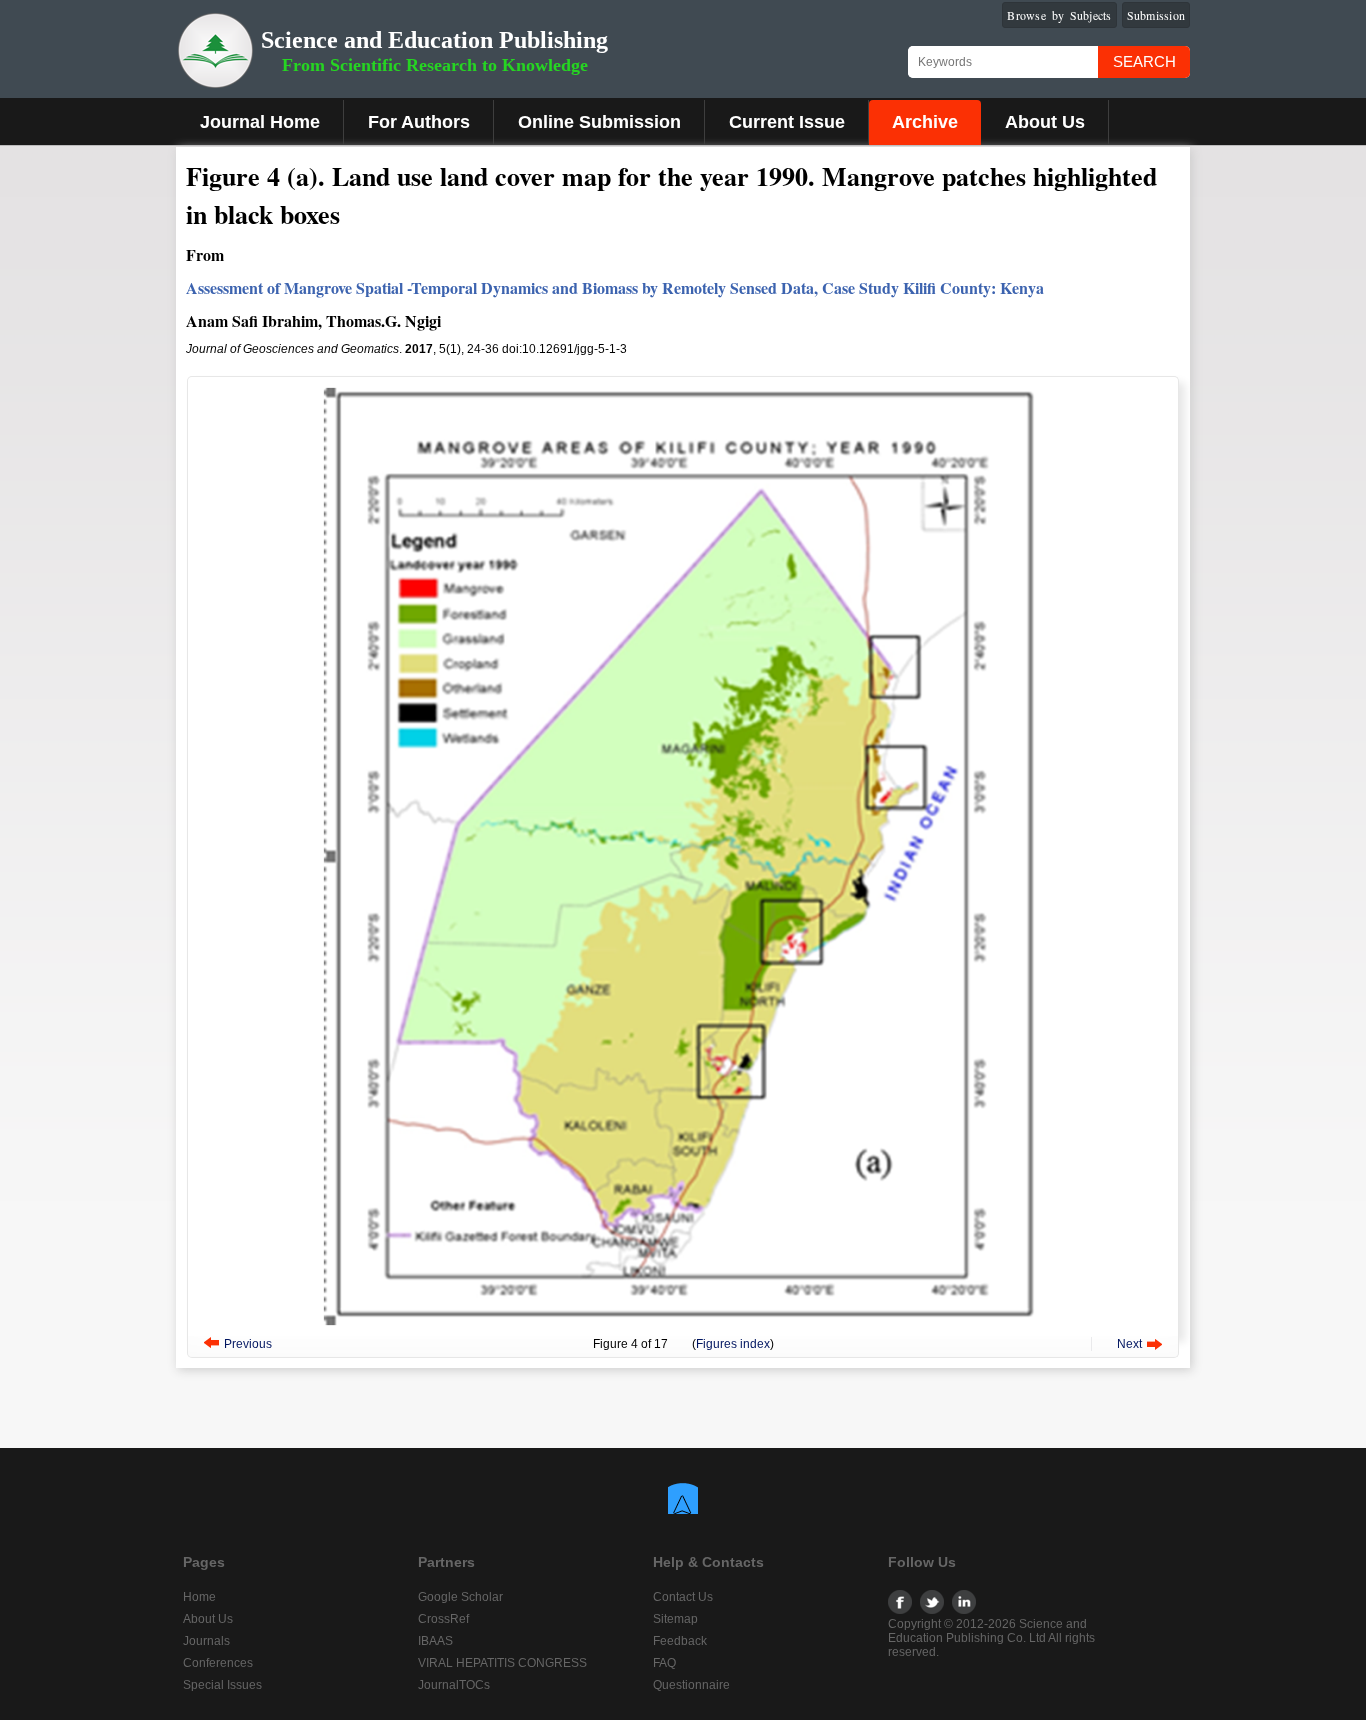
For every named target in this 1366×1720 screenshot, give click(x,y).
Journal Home (260, 122)
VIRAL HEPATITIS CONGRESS (502, 1663)
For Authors (419, 122)
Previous (248, 1344)
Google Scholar (460, 1597)
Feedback (680, 1641)
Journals (206, 1641)
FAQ (664, 1663)
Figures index (733, 1344)
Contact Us (683, 1597)
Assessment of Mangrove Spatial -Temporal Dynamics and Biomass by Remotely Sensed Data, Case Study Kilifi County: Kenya (615, 287)
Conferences (218, 1663)
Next (1129, 1344)
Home (199, 1597)
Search (1144, 61)
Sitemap (675, 1619)
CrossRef (443, 1619)
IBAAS (435, 1641)
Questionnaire (691, 1685)
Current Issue (787, 122)
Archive (925, 122)
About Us (1045, 122)
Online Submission (599, 122)
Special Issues (222, 1685)
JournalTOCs (454, 1685)
